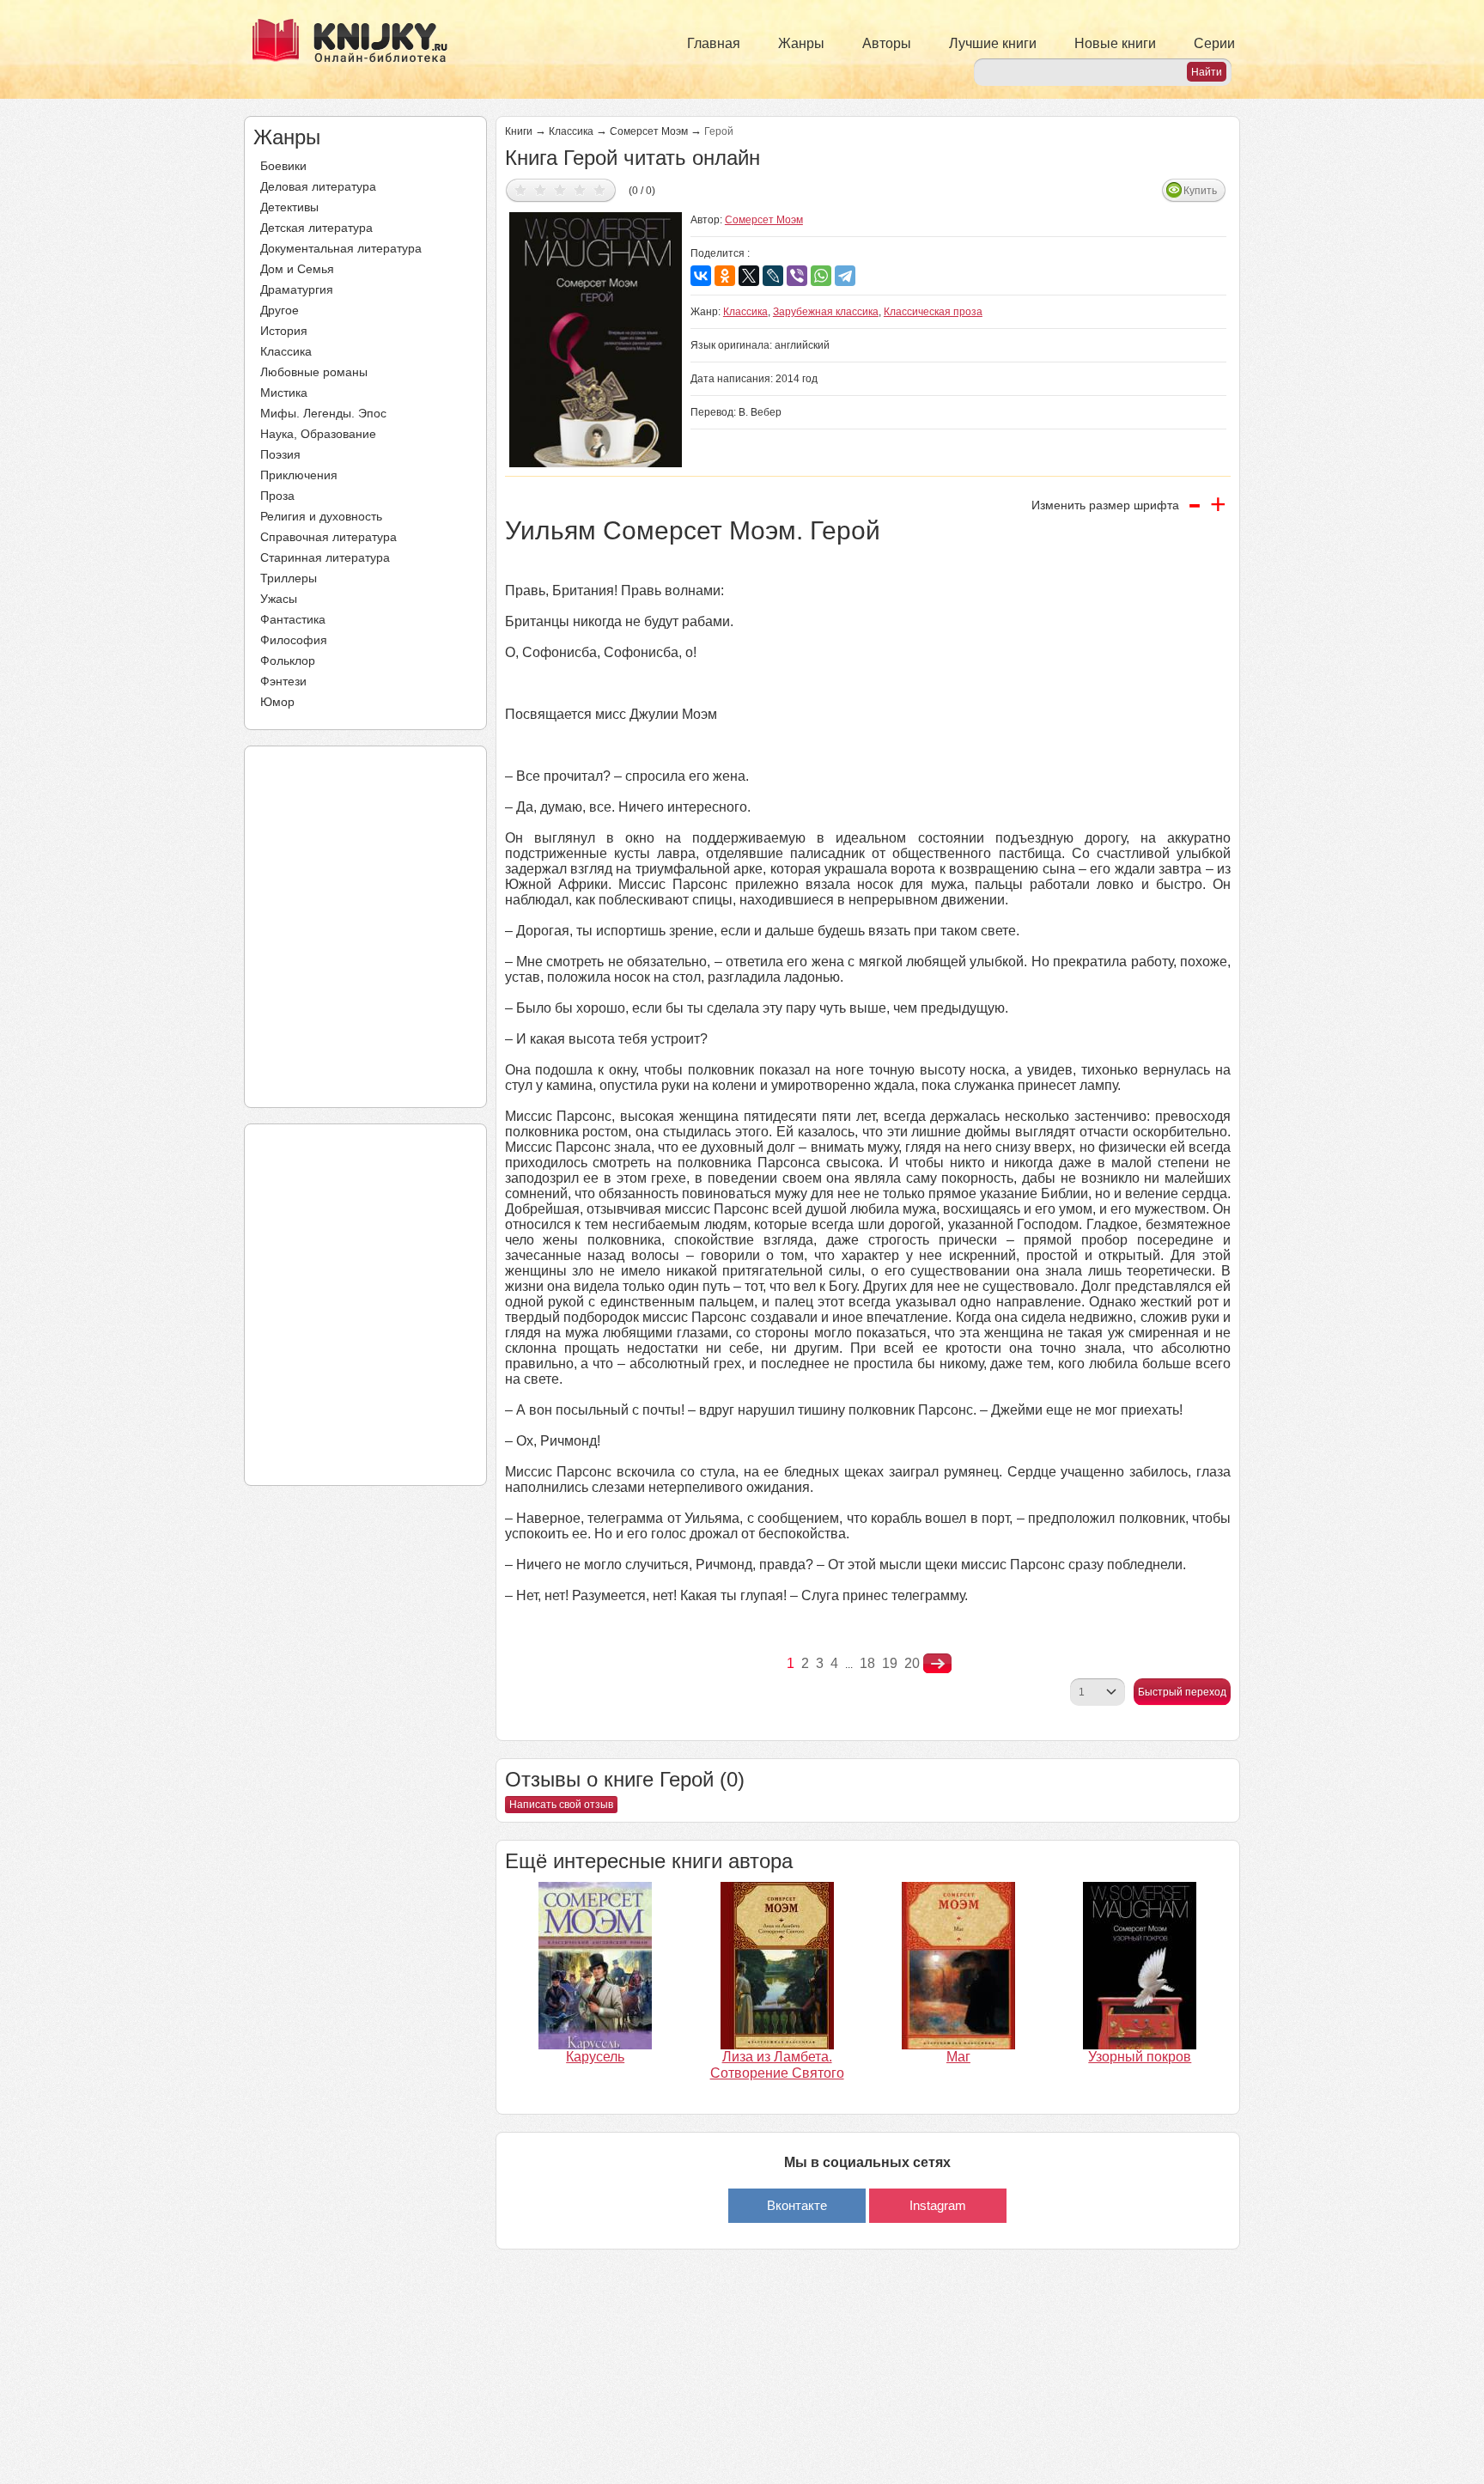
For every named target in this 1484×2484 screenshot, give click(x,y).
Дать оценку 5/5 (600, 189)
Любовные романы (314, 372)
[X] (749, 276)
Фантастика (293, 619)
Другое (280, 310)
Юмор (277, 702)
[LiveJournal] (773, 276)
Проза (277, 496)
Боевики (283, 166)
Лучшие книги (993, 43)
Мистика (284, 393)
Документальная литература (341, 248)
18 (867, 1663)
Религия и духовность (321, 516)
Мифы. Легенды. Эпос (323, 413)
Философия (294, 640)
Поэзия (280, 454)
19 (890, 1663)
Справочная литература (328, 537)
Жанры (801, 43)
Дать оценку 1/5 (521, 189)
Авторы (887, 43)
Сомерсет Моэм (649, 131)
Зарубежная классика (826, 312)
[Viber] (797, 276)
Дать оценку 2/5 (541, 189)
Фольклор (288, 661)
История (284, 331)
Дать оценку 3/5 (560, 189)
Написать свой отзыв (561, 1805)
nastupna (937, 1664)
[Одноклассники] (725, 276)
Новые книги (1115, 43)
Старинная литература (325, 557)
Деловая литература (318, 186)
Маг (958, 2057)
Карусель (595, 2057)
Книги (519, 131)
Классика (286, 351)
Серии (1214, 43)
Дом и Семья (297, 269)
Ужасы (279, 599)
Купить (1200, 191)
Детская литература (316, 228)
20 (912, 1663)
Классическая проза (933, 312)
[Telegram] (845, 276)
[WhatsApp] (821, 276)
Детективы (289, 207)
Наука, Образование (318, 434)
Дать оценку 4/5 (580, 189)
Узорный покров (1140, 2057)
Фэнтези (283, 681)
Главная (714, 43)
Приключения (299, 475)
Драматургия (297, 289)
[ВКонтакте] (701, 276)
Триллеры (289, 578)
